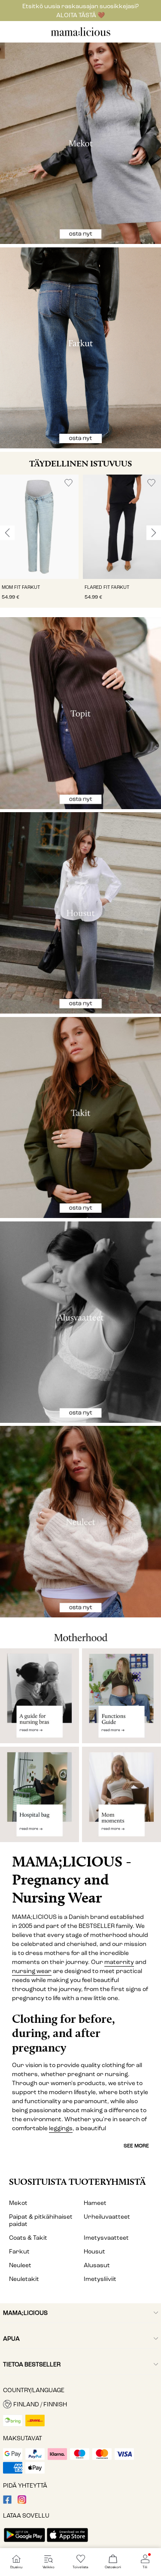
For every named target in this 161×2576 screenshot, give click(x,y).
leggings (61, 2128)
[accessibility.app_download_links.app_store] (67, 2543)
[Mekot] (80, 143)
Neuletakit (24, 2279)
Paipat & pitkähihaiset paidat (41, 2220)
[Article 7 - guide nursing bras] (39, 1696)
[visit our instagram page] (22, 2502)
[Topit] (80, 713)
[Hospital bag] (39, 1798)
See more (136, 2146)
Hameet (95, 2203)
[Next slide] (154, 533)
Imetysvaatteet (106, 2238)
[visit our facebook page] (7, 2502)
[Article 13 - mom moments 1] (122, 1798)
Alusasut (97, 2265)
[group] (39, 541)
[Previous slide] (7, 533)
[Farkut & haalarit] (80, 348)
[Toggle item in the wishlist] (68, 483)
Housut (94, 2252)
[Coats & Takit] (80, 1118)
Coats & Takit (28, 2238)
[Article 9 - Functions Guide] (122, 1696)
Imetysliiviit (100, 2279)
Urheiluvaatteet (107, 2217)
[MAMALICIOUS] (81, 35)
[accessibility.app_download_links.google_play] (24, 2543)
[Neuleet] (80, 1522)
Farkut (19, 2252)
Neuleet (20, 2265)
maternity (119, 1962)
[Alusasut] (80, 1322)
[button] (39, 527)
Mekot (18, 2203)
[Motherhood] (80, 1633)
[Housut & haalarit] (80, 913)
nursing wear (32, 1971)
